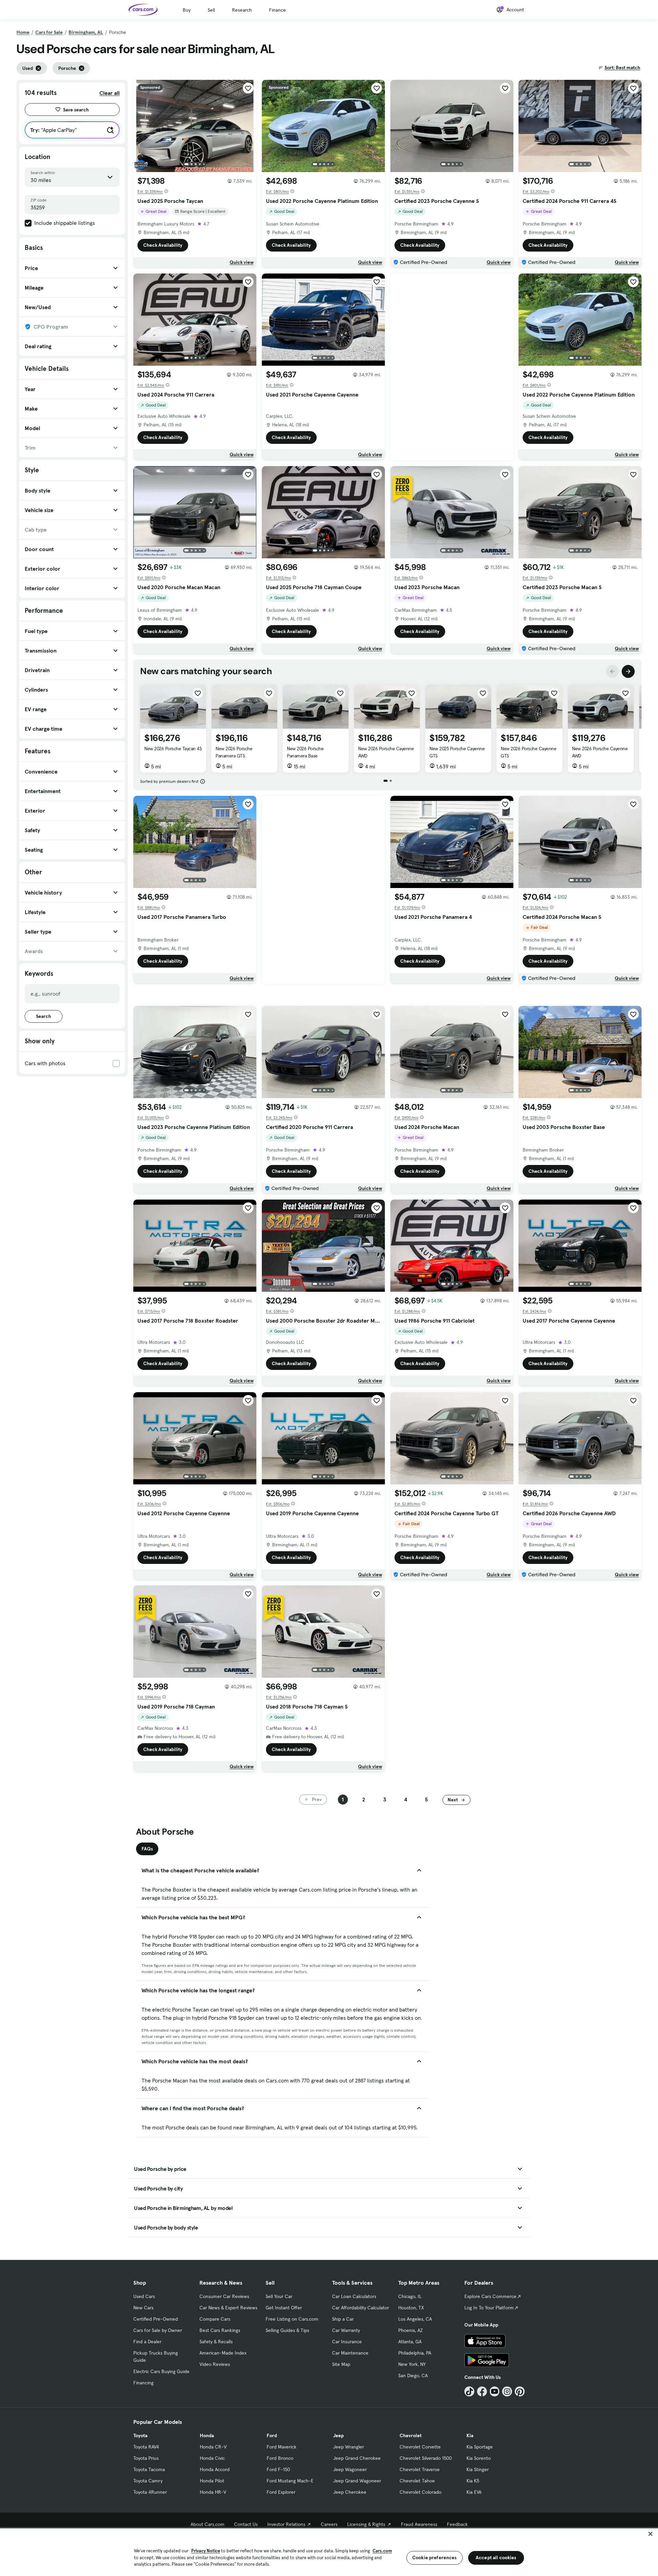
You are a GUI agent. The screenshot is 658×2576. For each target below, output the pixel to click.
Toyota (140, 2435)
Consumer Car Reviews (224, 2296)
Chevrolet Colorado (421, 2492)
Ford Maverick (282, 2447)
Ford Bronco (280, 2458)
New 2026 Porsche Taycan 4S (173, 749)
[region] (329, 2551)
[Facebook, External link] (482, 2391)
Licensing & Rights (366, 2524)
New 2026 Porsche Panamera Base (305, 752)
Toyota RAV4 (146, 2447)
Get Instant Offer (284, 2308)
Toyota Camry (148, 2481)
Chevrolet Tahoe (417, 2481)
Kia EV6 (474, 2492)
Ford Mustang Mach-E (290, 2481)
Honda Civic (212, 2458)
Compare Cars (215, 2319)
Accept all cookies (496, 2557)
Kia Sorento (479, 2458)
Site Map (341, 2364)
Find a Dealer (147, 2342)
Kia (470, 2435)
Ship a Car (343, 2319)
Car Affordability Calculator (361, 2308)
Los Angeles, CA (415, 2319)
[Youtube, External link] (495, 2391)
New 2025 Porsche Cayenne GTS (457, 752)
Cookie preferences (435, 2557)
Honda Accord (215, 2469)
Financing (143, 2383)
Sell (211, 10)
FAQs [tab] (147, 1849)
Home (23, 32)
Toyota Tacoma (149, 2469)
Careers (329, 2524)
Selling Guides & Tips (287, 2330)
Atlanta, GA (410, 2342)
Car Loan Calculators (354, 2296)
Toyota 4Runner (150, 2492)
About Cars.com (208, 2524)
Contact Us (246, 2524)
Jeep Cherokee (350, 2492)
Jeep (338, 2435)
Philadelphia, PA (415, 2353)
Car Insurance (347, 2342)
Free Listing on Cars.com (292, 2319)
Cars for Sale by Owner (158, 2330)
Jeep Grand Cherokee (357, 2458)
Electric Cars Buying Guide (161, 2371)
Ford (272, 2435)
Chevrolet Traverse (420, 2469)
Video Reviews (215, 2364)
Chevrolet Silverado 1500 (426, 2458)
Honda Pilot (212, 2481)
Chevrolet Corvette (420, 2447)
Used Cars (144, 2296)
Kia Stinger (478, 2469)
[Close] (650, 2534)
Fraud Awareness (419, 2524)
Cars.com (382, 2551)
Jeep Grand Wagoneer (357, 2481)
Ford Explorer (281, 2492)
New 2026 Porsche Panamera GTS (234, 752)
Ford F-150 (278, 2469)
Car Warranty (346, 2330)
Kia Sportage (480, 2447)
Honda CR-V (213, 2447)
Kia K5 (473, 2481)
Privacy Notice (206, 2551)
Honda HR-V (213, 2492)
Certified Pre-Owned (156, 2319)
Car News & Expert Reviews (228, 2308)
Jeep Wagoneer (350, 2469)
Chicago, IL (410, 2296)
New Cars (143, 2308)
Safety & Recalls (216, 2342)
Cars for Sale (49, 32)
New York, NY (412, 2364)
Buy (187, 10)
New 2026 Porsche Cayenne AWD (386, 752)
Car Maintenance (350, 2353)
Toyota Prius (146, 2458)
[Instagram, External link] (507, 2391)
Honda (207, 2435)
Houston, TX (411, 2308)
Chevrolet (411, 2435)
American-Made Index (223, 2353)
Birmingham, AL (86, 32)
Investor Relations (286, 2524)
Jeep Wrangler (349, 2447)
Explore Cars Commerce (490, 2296)
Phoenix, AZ (411, 2330)
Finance (277, 10)
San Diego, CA (413, 2375)
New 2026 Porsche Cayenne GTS (528, 752)
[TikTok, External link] (469, 2391)
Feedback (457, 2524)
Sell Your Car (279, 2296)
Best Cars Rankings (220, 2330)
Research (242, 10)
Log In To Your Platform (489, 2308)
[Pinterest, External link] (520, 2391)
